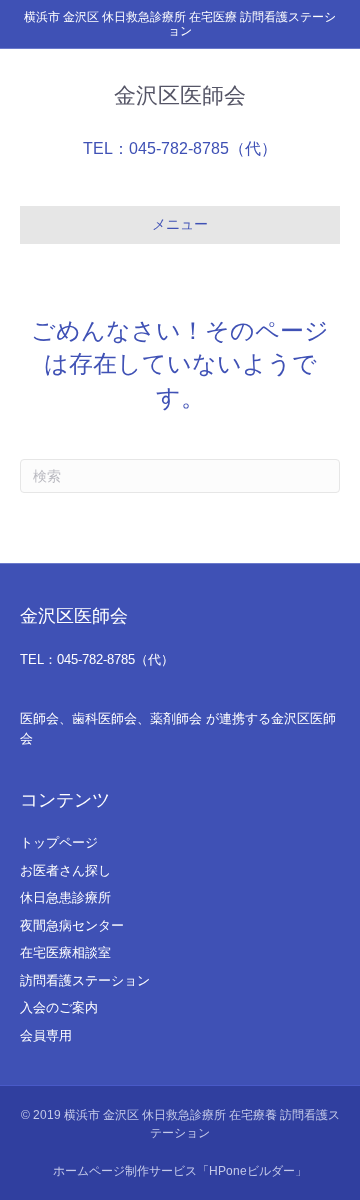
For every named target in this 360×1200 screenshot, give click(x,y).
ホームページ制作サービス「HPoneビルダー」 (180, 1171)
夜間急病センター (72, 925)
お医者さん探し (65, 870)
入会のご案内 (59, 1007)
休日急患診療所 (65, 897)
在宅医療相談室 (65, 952)
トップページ (59, 842)
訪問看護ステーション (85, 980)
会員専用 (46, 1035)
